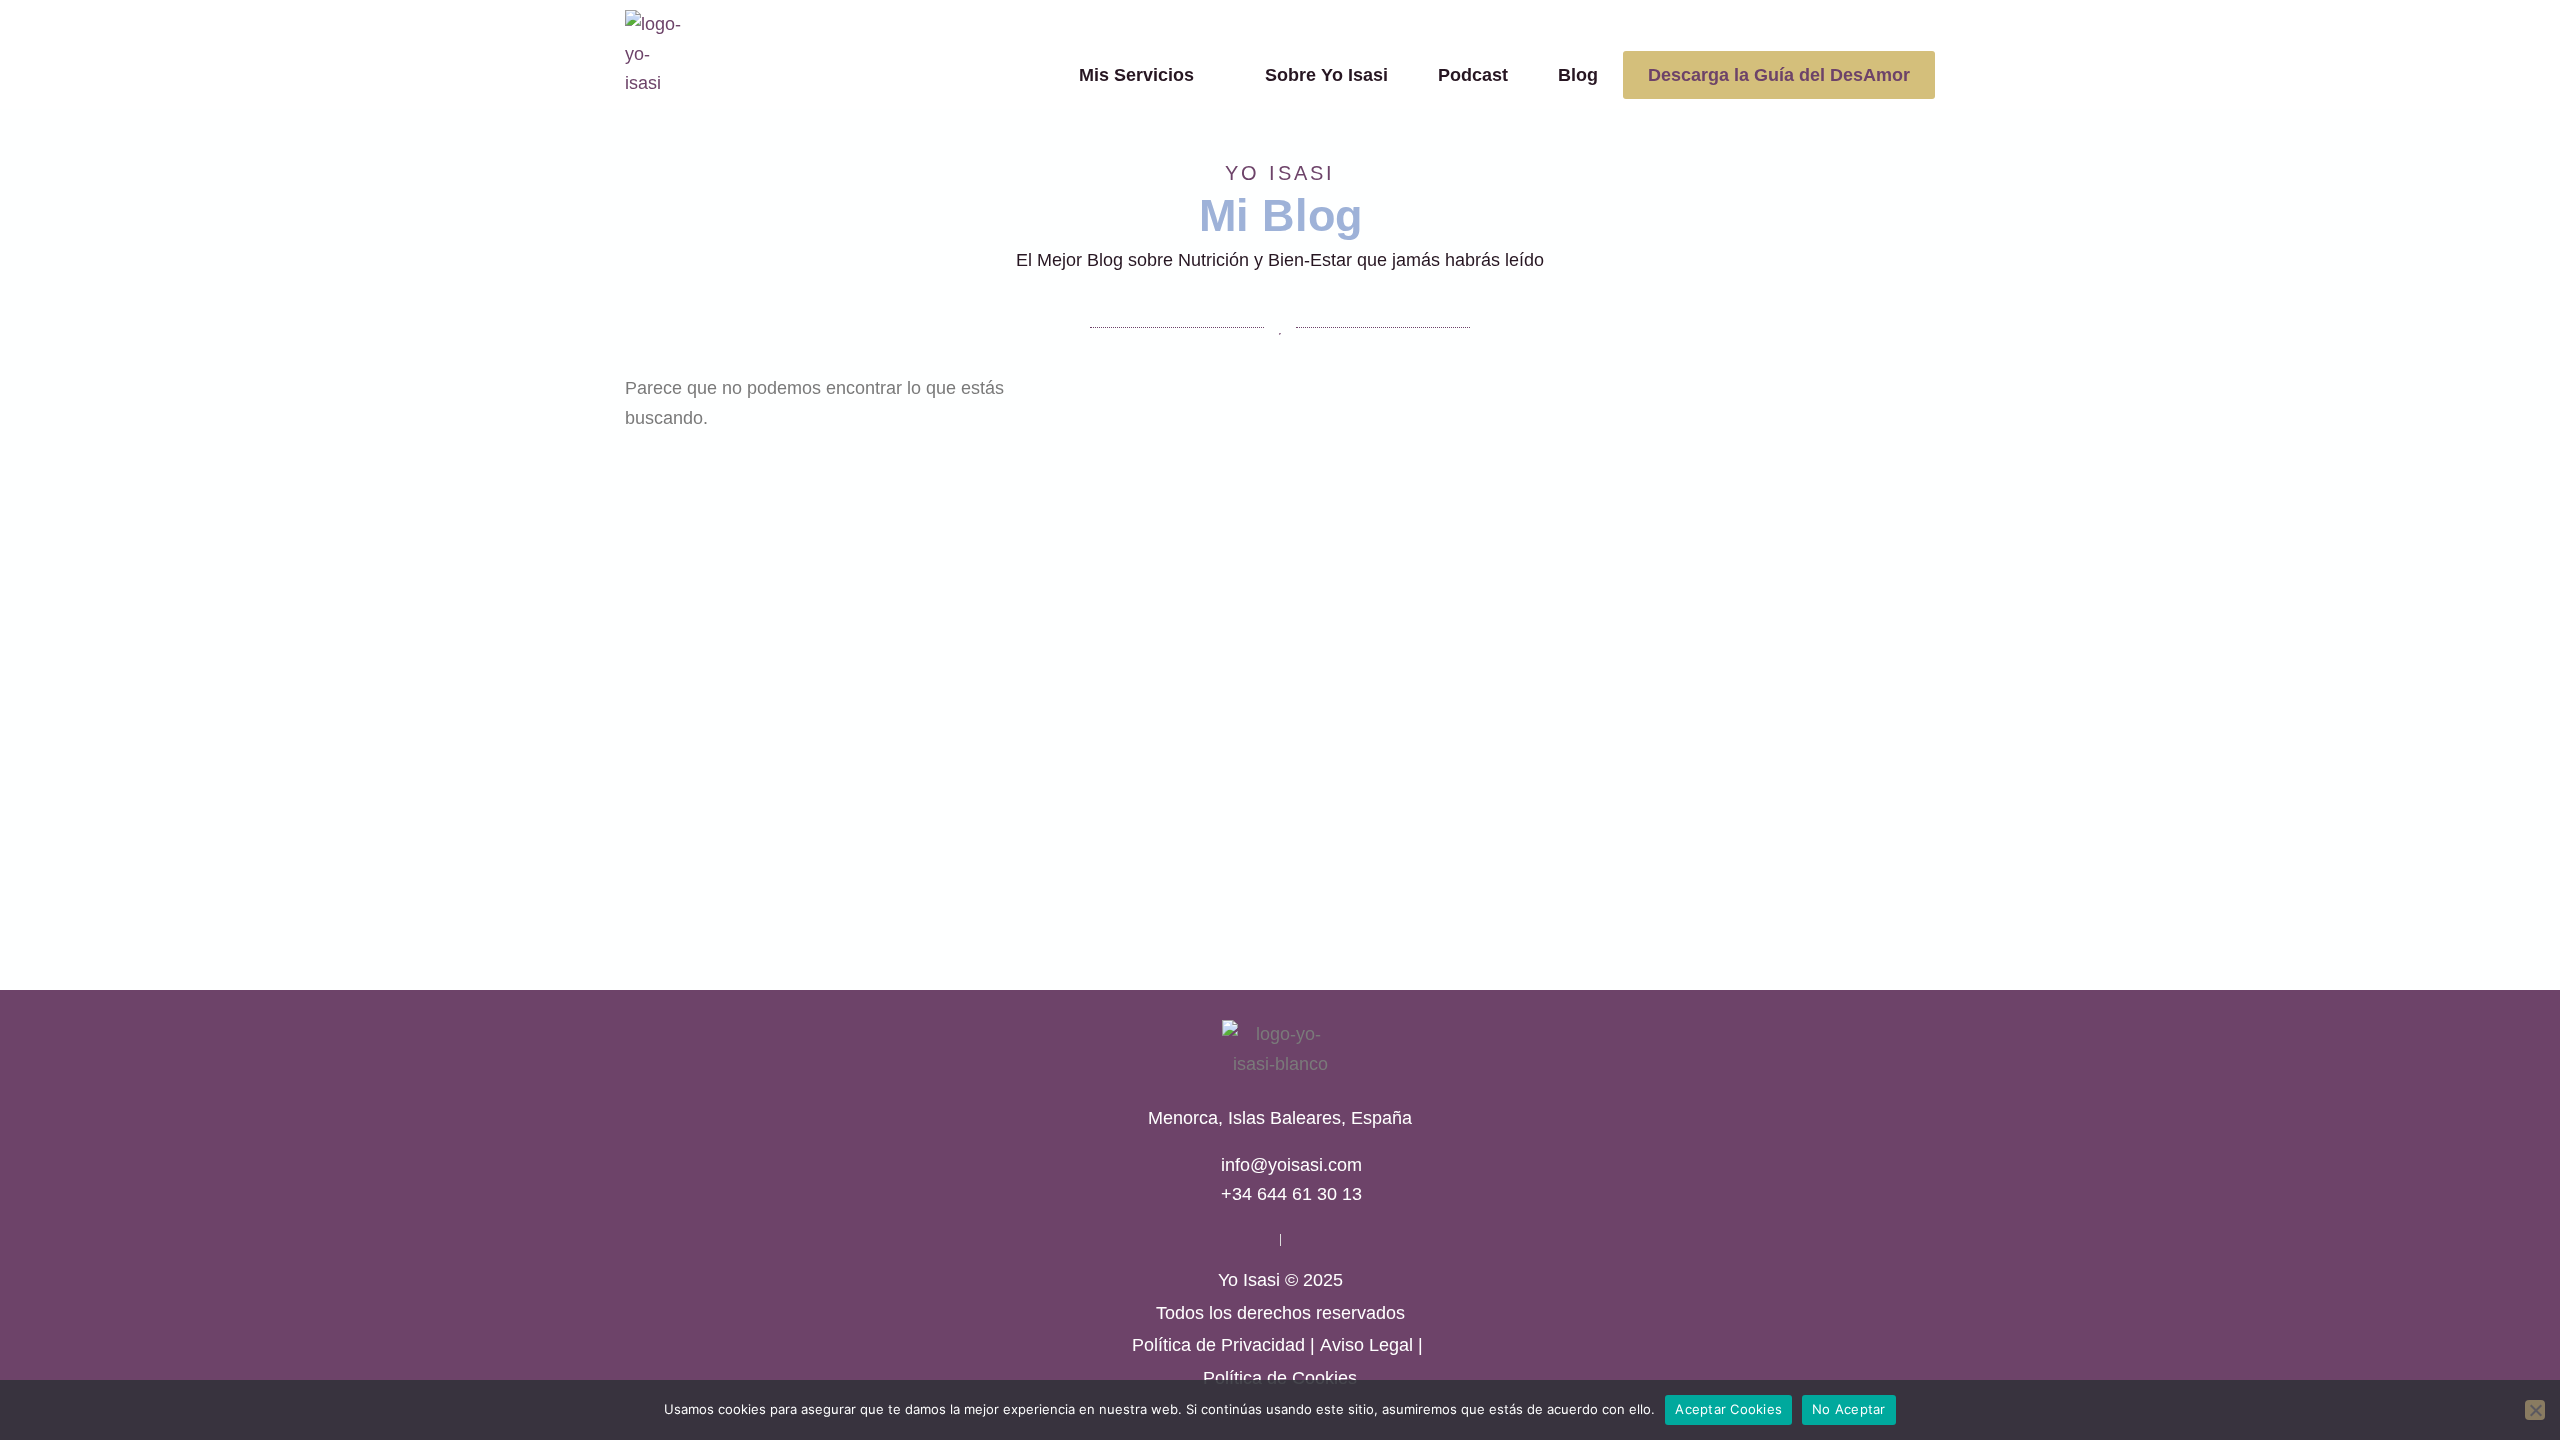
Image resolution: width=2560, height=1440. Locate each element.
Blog (1578, 75)
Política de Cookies (1280, 1378)
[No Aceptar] (2535, 1410)
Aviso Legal (1366, 1345)
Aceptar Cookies (1728, 1409)
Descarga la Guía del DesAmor (1779, 75)
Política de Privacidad (1218, 1345)
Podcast (1473, 75)
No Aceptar (1849, 1409)
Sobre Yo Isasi (1326, 75)
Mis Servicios (1136, 75)
